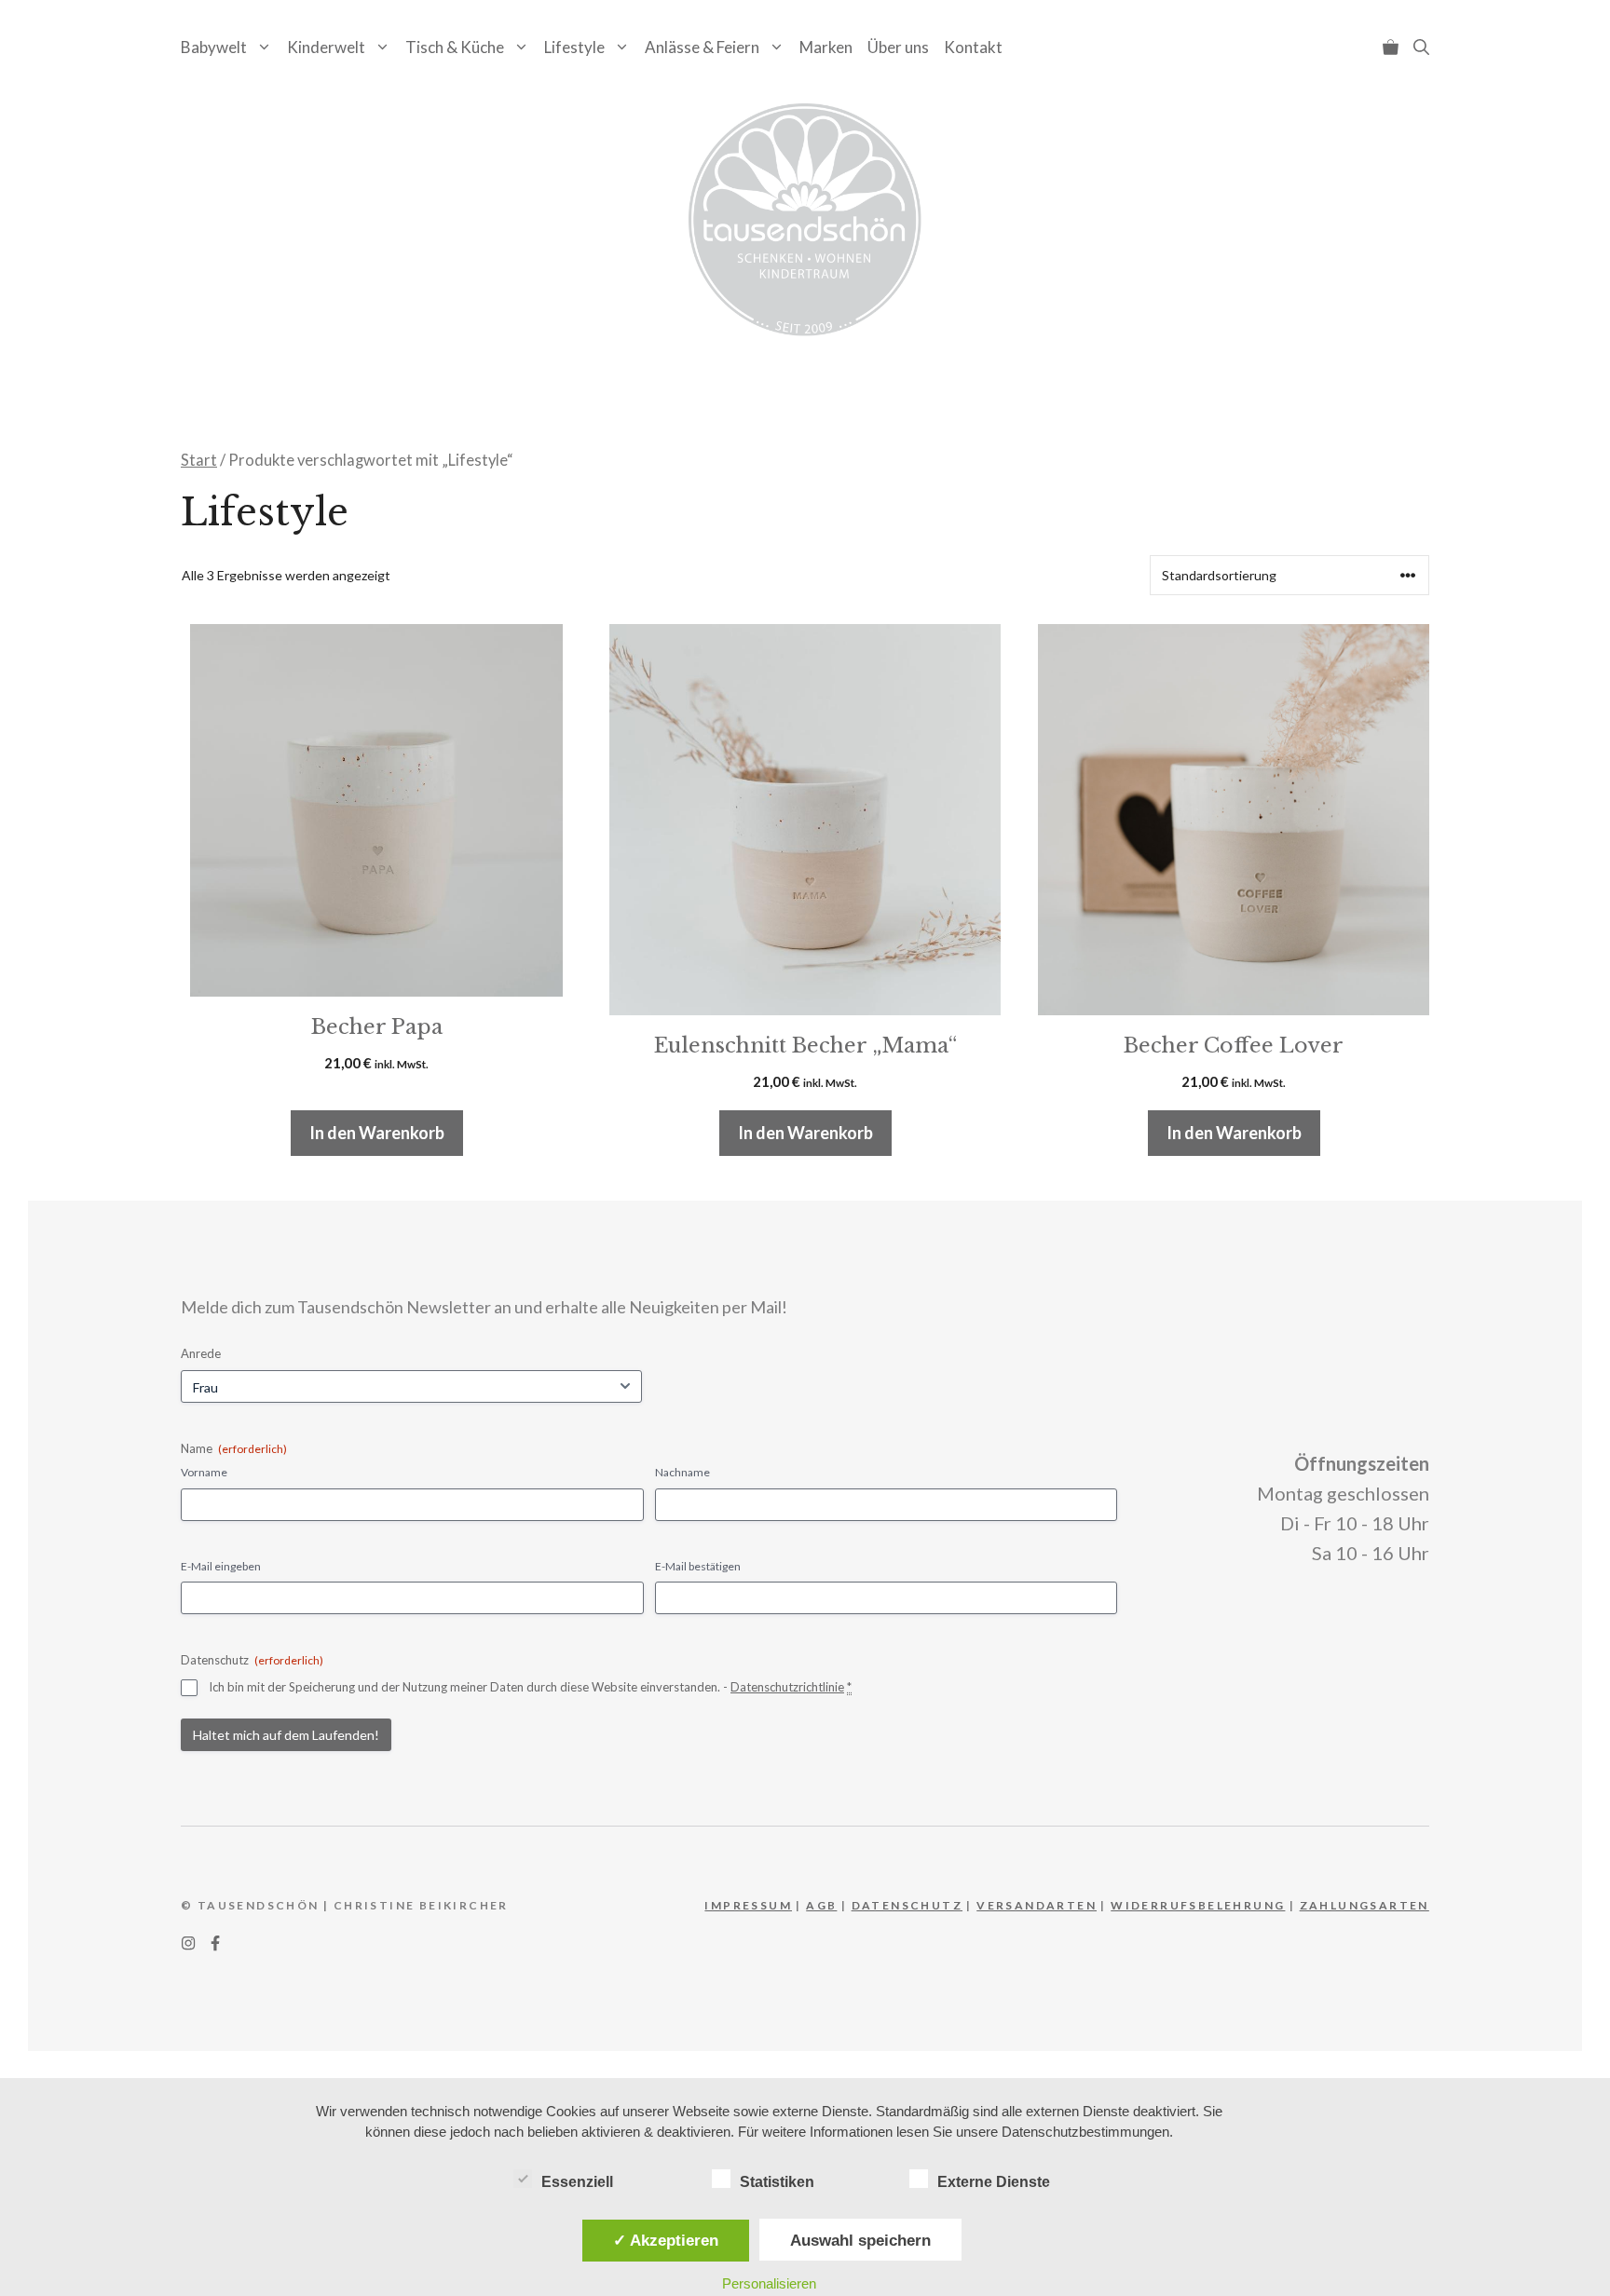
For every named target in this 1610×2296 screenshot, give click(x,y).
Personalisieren (769, 2283)
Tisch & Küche (455, 47)
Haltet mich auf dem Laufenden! (286, 1735)
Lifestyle (574, 47)
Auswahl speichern (860, 2240)
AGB (821, 1905)
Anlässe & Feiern (702, 47)
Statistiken (777, 2182)
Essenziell (577, 2182)
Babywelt (214, 47)
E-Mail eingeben (221, 1566)
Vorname (204, 1472)
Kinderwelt (326, 47)
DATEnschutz (907, 1905)
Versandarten (1037, 1905)
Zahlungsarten (1364, 1905)
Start (199, 460)
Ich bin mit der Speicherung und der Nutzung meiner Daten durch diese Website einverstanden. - (530, 1687)
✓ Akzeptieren (666, 2240)
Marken (826, 47)
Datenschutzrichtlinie (787, 1687)
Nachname (682, 1472)
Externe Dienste (994, 2182)
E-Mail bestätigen (698, 1566)
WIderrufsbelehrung (1198, 1905)
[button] (1421, 47)
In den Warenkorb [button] (377, 1133)
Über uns (898, 47)
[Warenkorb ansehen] (1391, 47)
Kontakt (973, 47)
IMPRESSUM (748, 1905)
